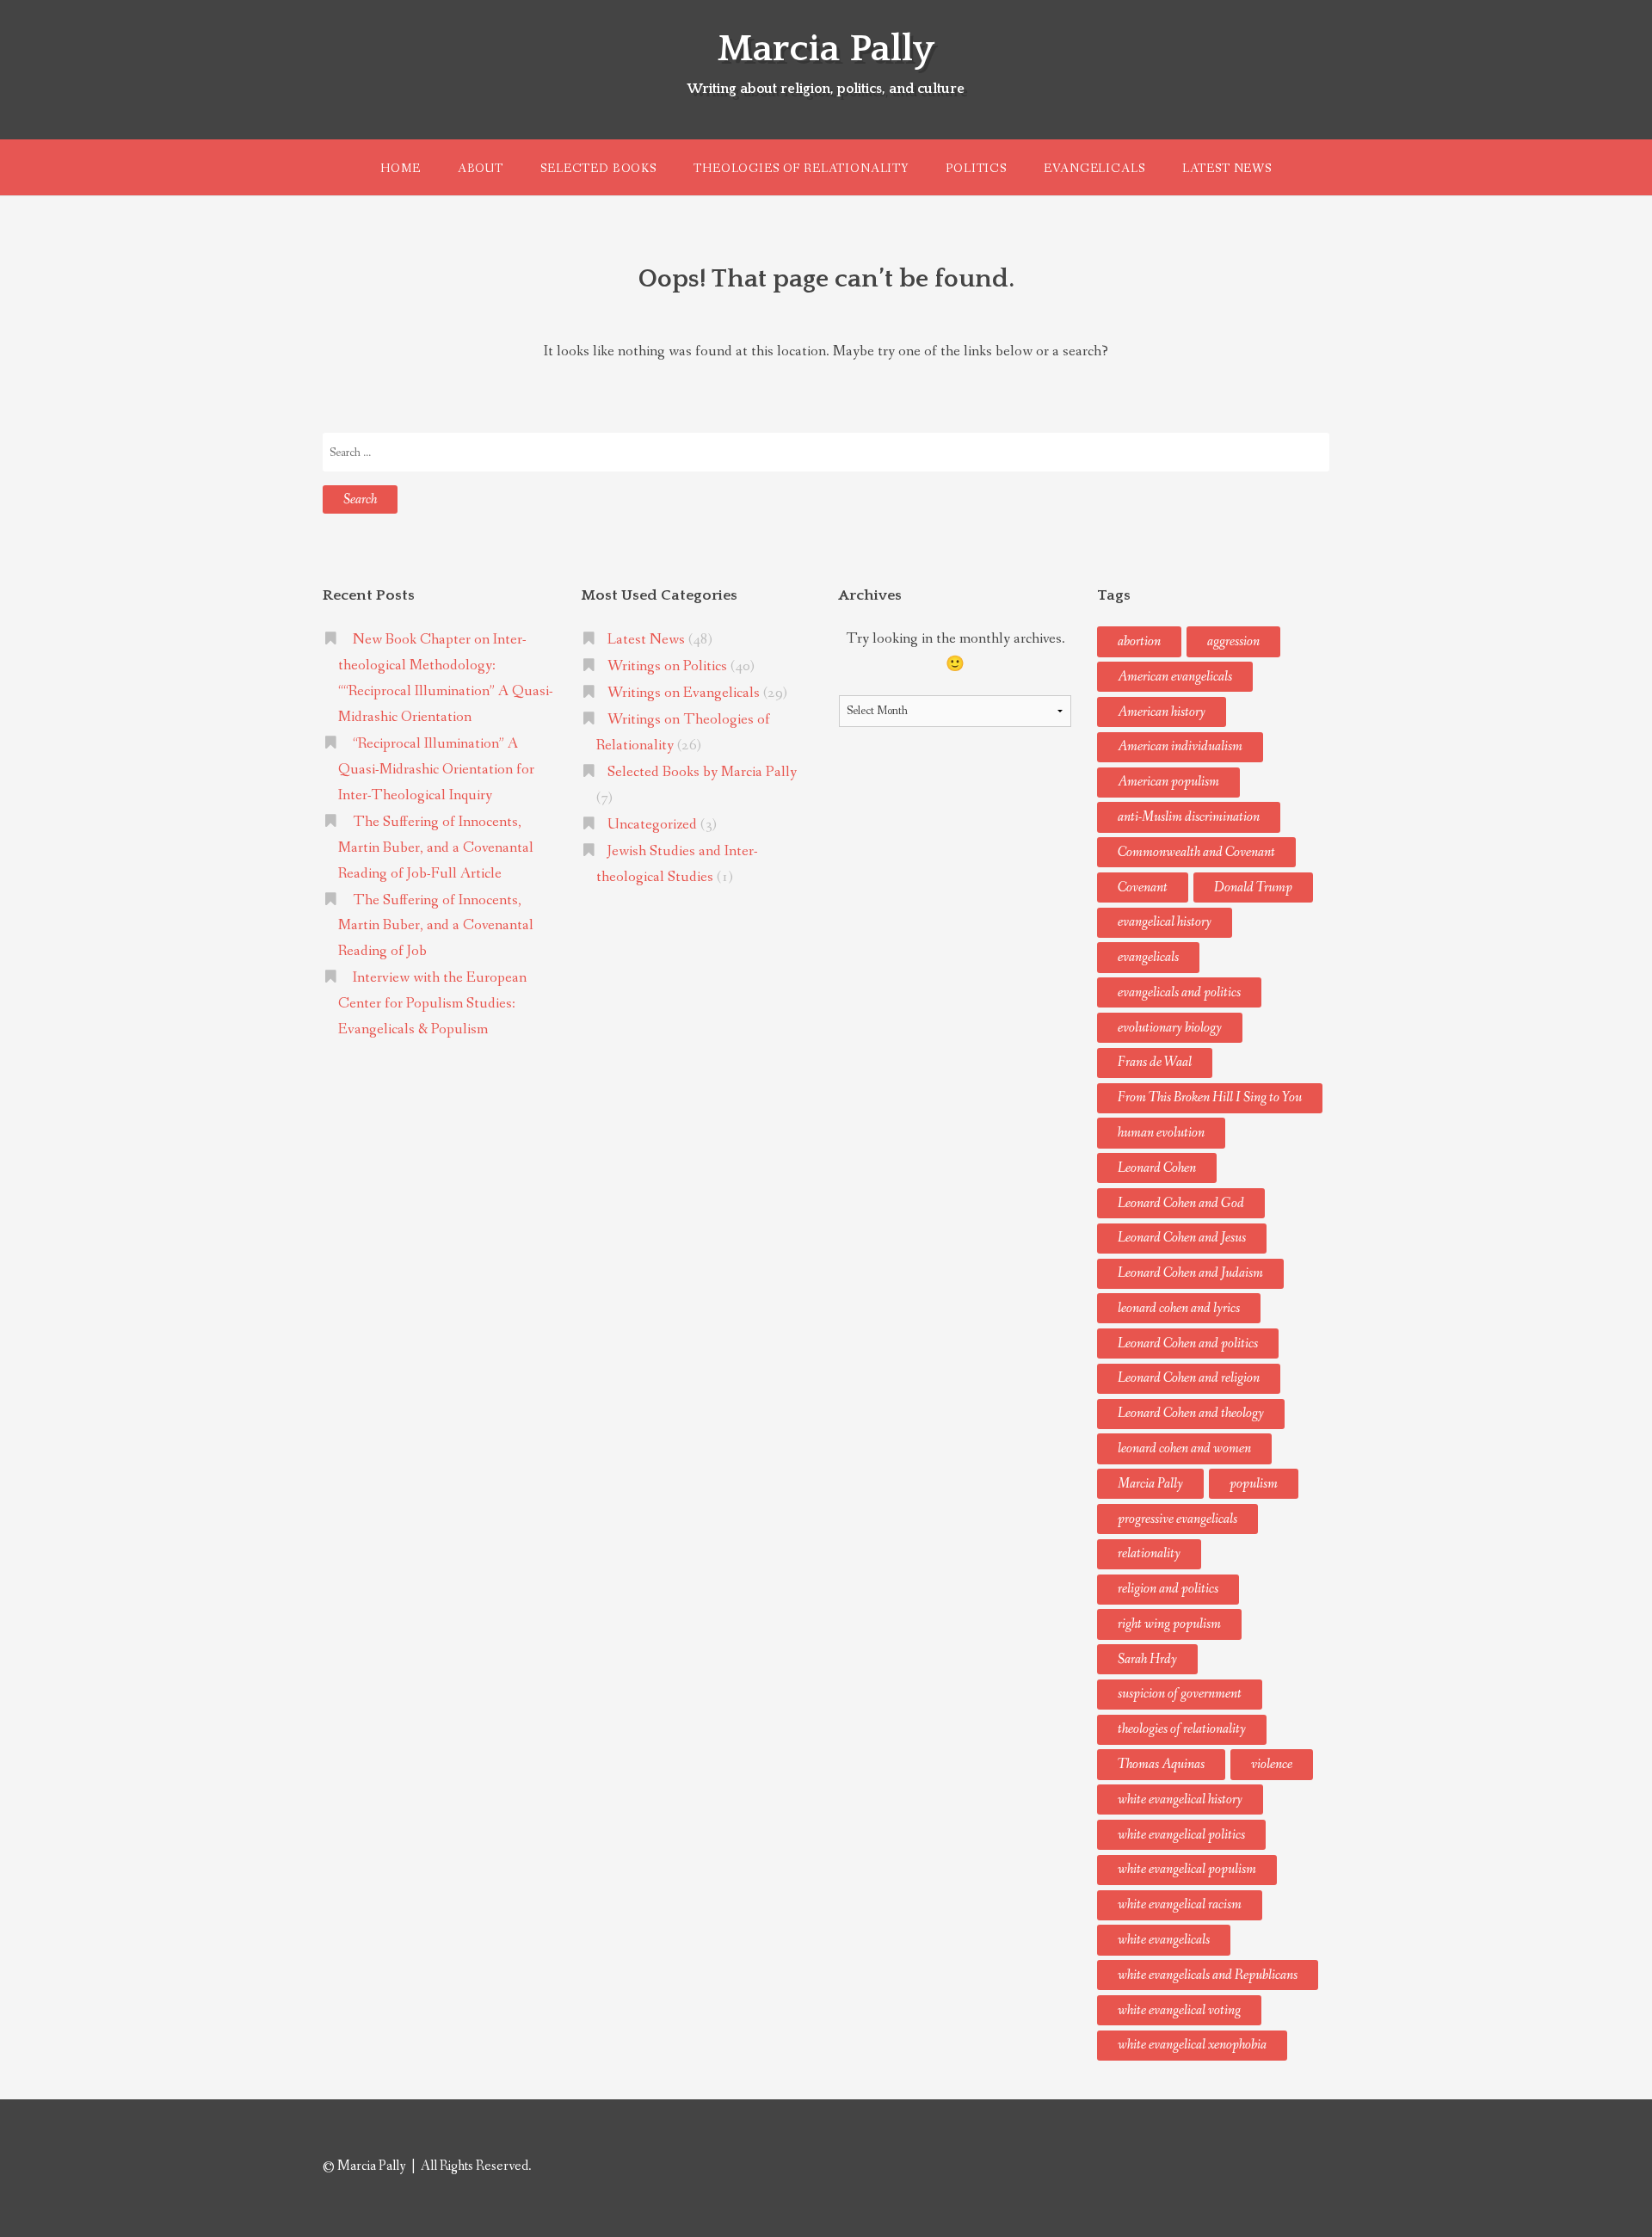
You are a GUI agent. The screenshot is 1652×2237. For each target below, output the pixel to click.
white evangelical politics (1181, 1835)
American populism (1168, 782)
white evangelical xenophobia (1192, 2045)
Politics (976, 169)
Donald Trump (1253, 887)
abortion (1139, 641)
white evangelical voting (1179, 2010)
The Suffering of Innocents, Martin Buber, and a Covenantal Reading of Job (436, 926)
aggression (1233, 641)
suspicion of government (1180, 1694)
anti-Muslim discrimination (1189, 817)
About (481, 169)
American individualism (1180, 746)
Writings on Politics (667, 666)
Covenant (1143, 887)
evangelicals (1148, 957)
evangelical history (1165, 922)
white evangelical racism (1180, 1904)
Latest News (1227, 169)
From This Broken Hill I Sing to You (1210, 1097)
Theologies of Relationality (801, 169)
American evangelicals (1175, 677)
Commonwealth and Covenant (1196, 852)
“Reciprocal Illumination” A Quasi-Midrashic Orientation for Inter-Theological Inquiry (436, 770)
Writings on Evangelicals (684, 693)
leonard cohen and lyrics (1179, 1308)
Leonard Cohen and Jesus (1182, 1238)
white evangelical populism (1187, 1869)
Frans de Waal (1155, 1062)
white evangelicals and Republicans (1208, 1975)
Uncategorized (652, 825)
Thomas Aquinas (1161, 1764)
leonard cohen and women (1184, 1448)
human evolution (1161, 1133)
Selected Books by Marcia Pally (702, 772)
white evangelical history (1180, 1799)
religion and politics (1168, 1589)
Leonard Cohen (1157, 1168)
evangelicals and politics (1179, 992)
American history (1162, 712)
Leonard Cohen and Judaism (1190, 1273)
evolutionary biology (1170, 1028)
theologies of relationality (1182, 1729)
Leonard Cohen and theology (1191, 1413)
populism (1254, 1484)
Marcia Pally (826, 49)
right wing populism (1169, 1624)
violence (1272, 1764)
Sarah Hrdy (1147, 1659)
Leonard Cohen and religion (1189, 1378)
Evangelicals (1094, 169)
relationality (1149, 1553)
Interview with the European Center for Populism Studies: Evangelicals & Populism (432, 1004)
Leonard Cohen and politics (1188, 1343)
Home (400, 169)
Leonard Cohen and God (1181, 1203)
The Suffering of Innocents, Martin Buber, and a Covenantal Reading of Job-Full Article (436, 848)
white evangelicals (1164, 1940)
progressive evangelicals (1177, 1519)
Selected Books (598, 169)
